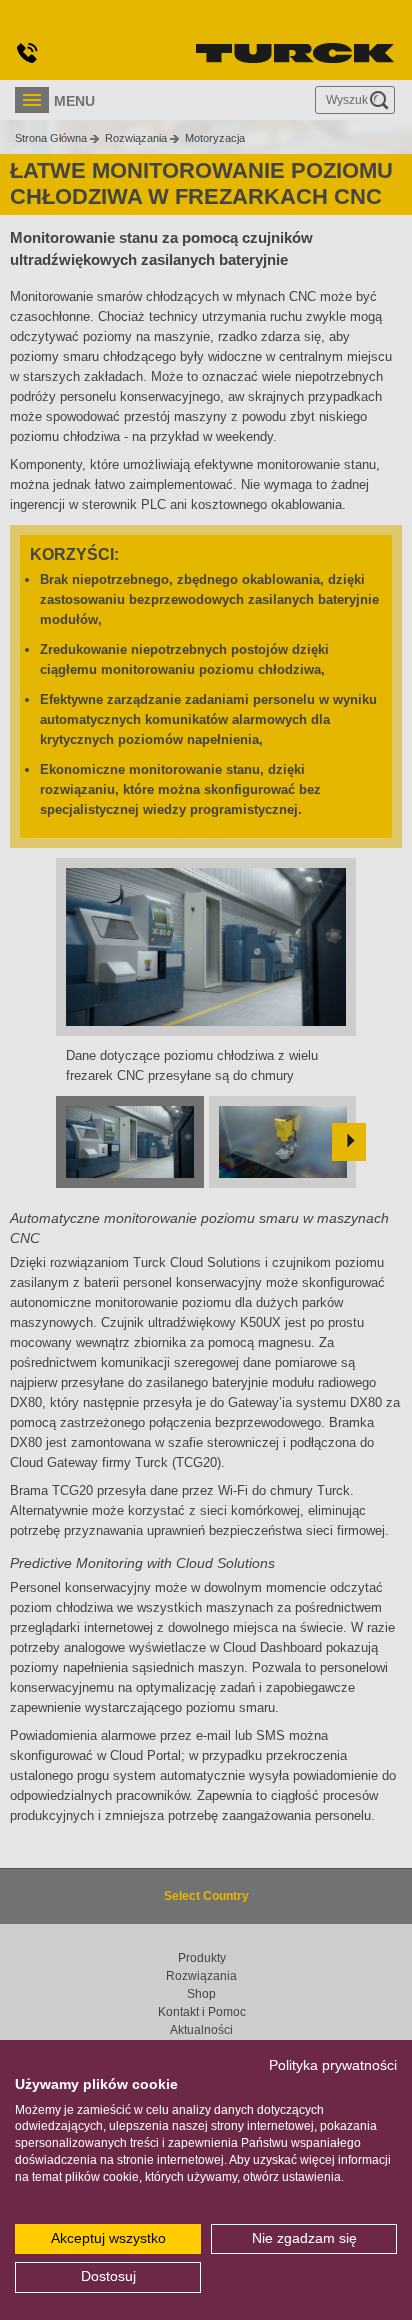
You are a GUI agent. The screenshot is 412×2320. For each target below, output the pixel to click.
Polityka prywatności (333, 2065)
